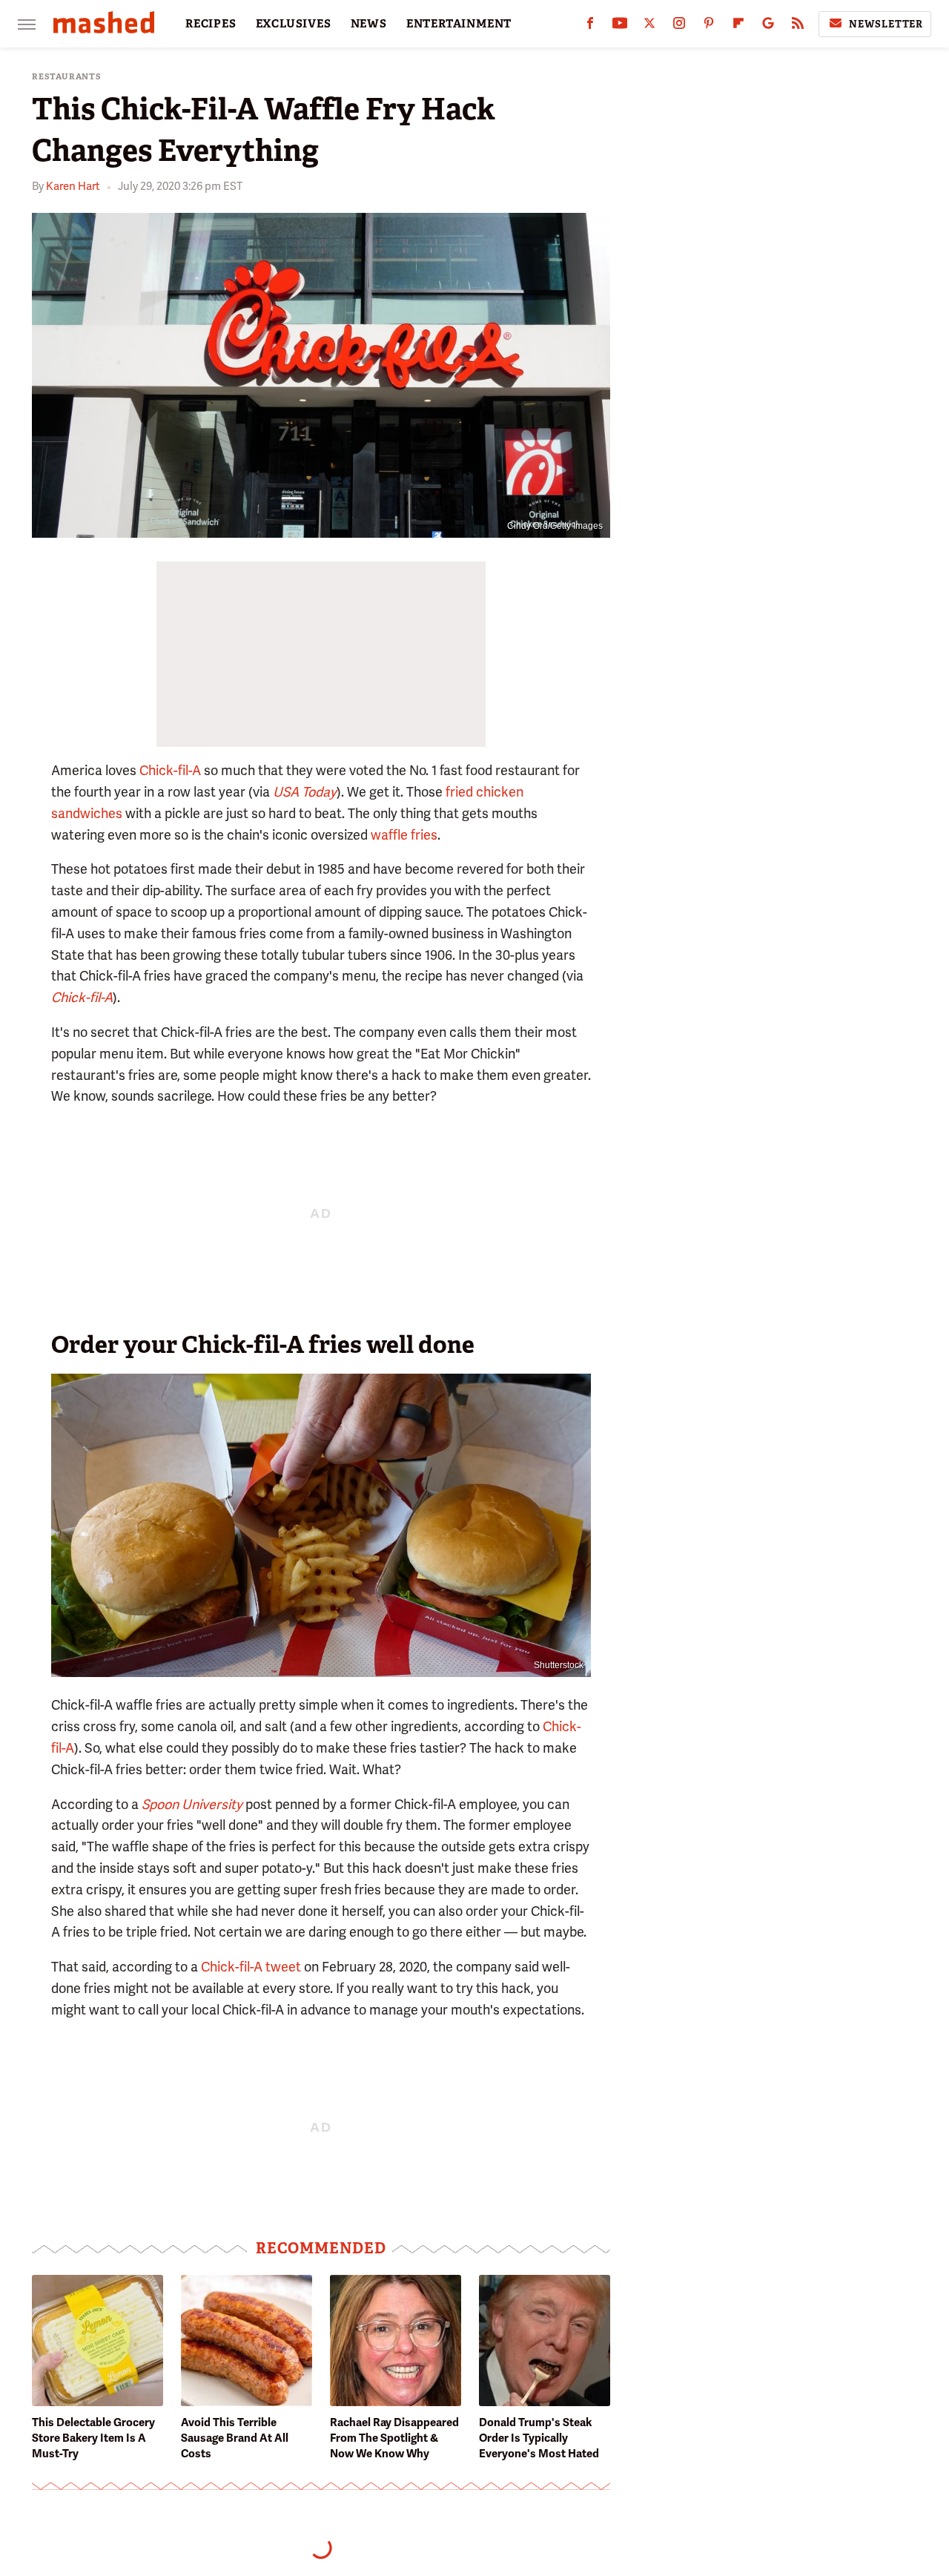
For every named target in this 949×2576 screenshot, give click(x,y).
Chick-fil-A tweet (251, 1967)
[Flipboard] (738, 26)
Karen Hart (73, 186)
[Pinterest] (709, 26)
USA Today (305, 792)
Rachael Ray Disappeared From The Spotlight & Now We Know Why (394, 2438)
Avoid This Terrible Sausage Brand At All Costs (235, 2438)
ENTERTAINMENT (459, 24)
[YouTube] (620, 26)
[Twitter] (649, 26)
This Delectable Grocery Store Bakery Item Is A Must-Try (93, 2438)
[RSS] (798, 26)
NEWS (369, 24)
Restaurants (67, 77)
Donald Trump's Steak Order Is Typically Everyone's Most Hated (539, 2438)
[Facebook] (590, 26)
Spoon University (192, 1804)
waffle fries (404, 835)
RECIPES (211, 24)
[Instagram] (679, 26)
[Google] (768, 26)
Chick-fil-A (170, 770)
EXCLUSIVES (294, 24)
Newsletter (886, 24)
